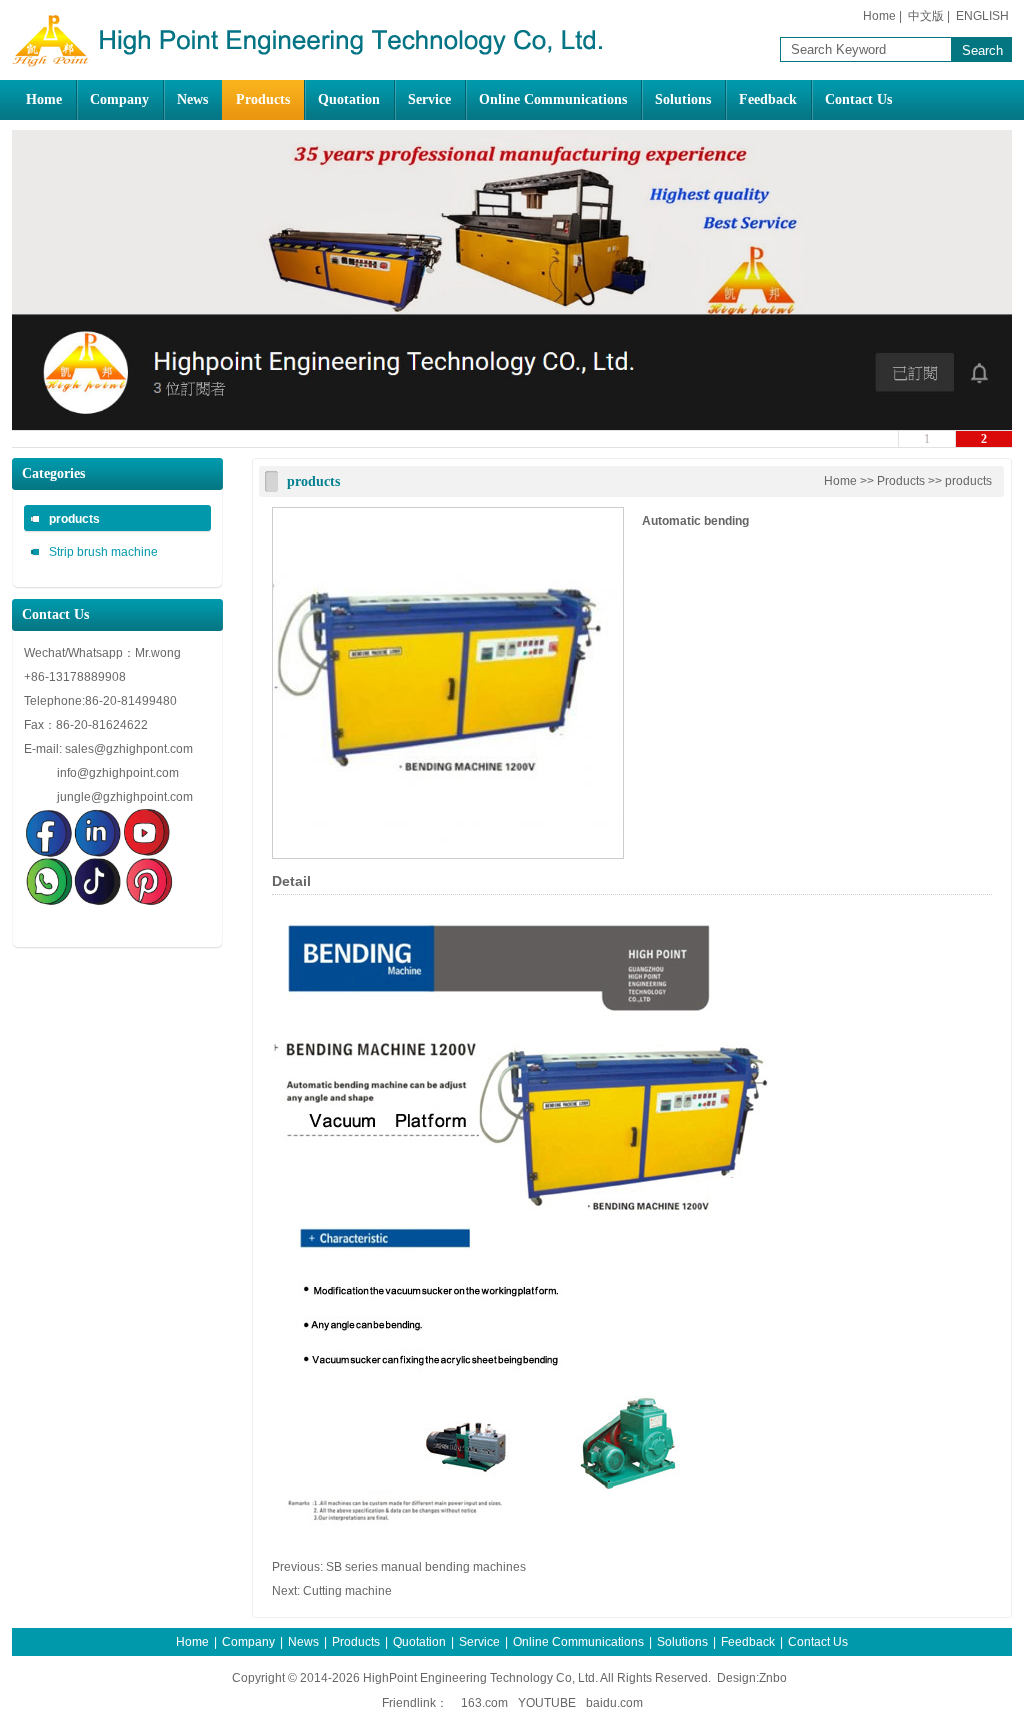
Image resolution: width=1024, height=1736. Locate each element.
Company (119, 99)
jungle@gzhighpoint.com (125, 797)
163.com (484, 1703)
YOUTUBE (547, 1703)
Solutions (683, 99)
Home (879, 16)
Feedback (768, 99)
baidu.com (614, 1703)
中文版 (926, 16)
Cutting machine (347, 1591)
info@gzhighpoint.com (118, 773)
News (192, 99)
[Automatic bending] (448, 855)
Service (429, 99)
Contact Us (858, 99)
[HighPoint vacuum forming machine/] (312, 65)
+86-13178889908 (76, 677)
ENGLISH (982, 16)
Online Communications (553, 99)
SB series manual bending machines (426, 1567)
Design (736, 1678)
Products (263, 99)
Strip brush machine (103, 552)
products (74, 519)
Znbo (773, 1678)
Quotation (349, 99)
